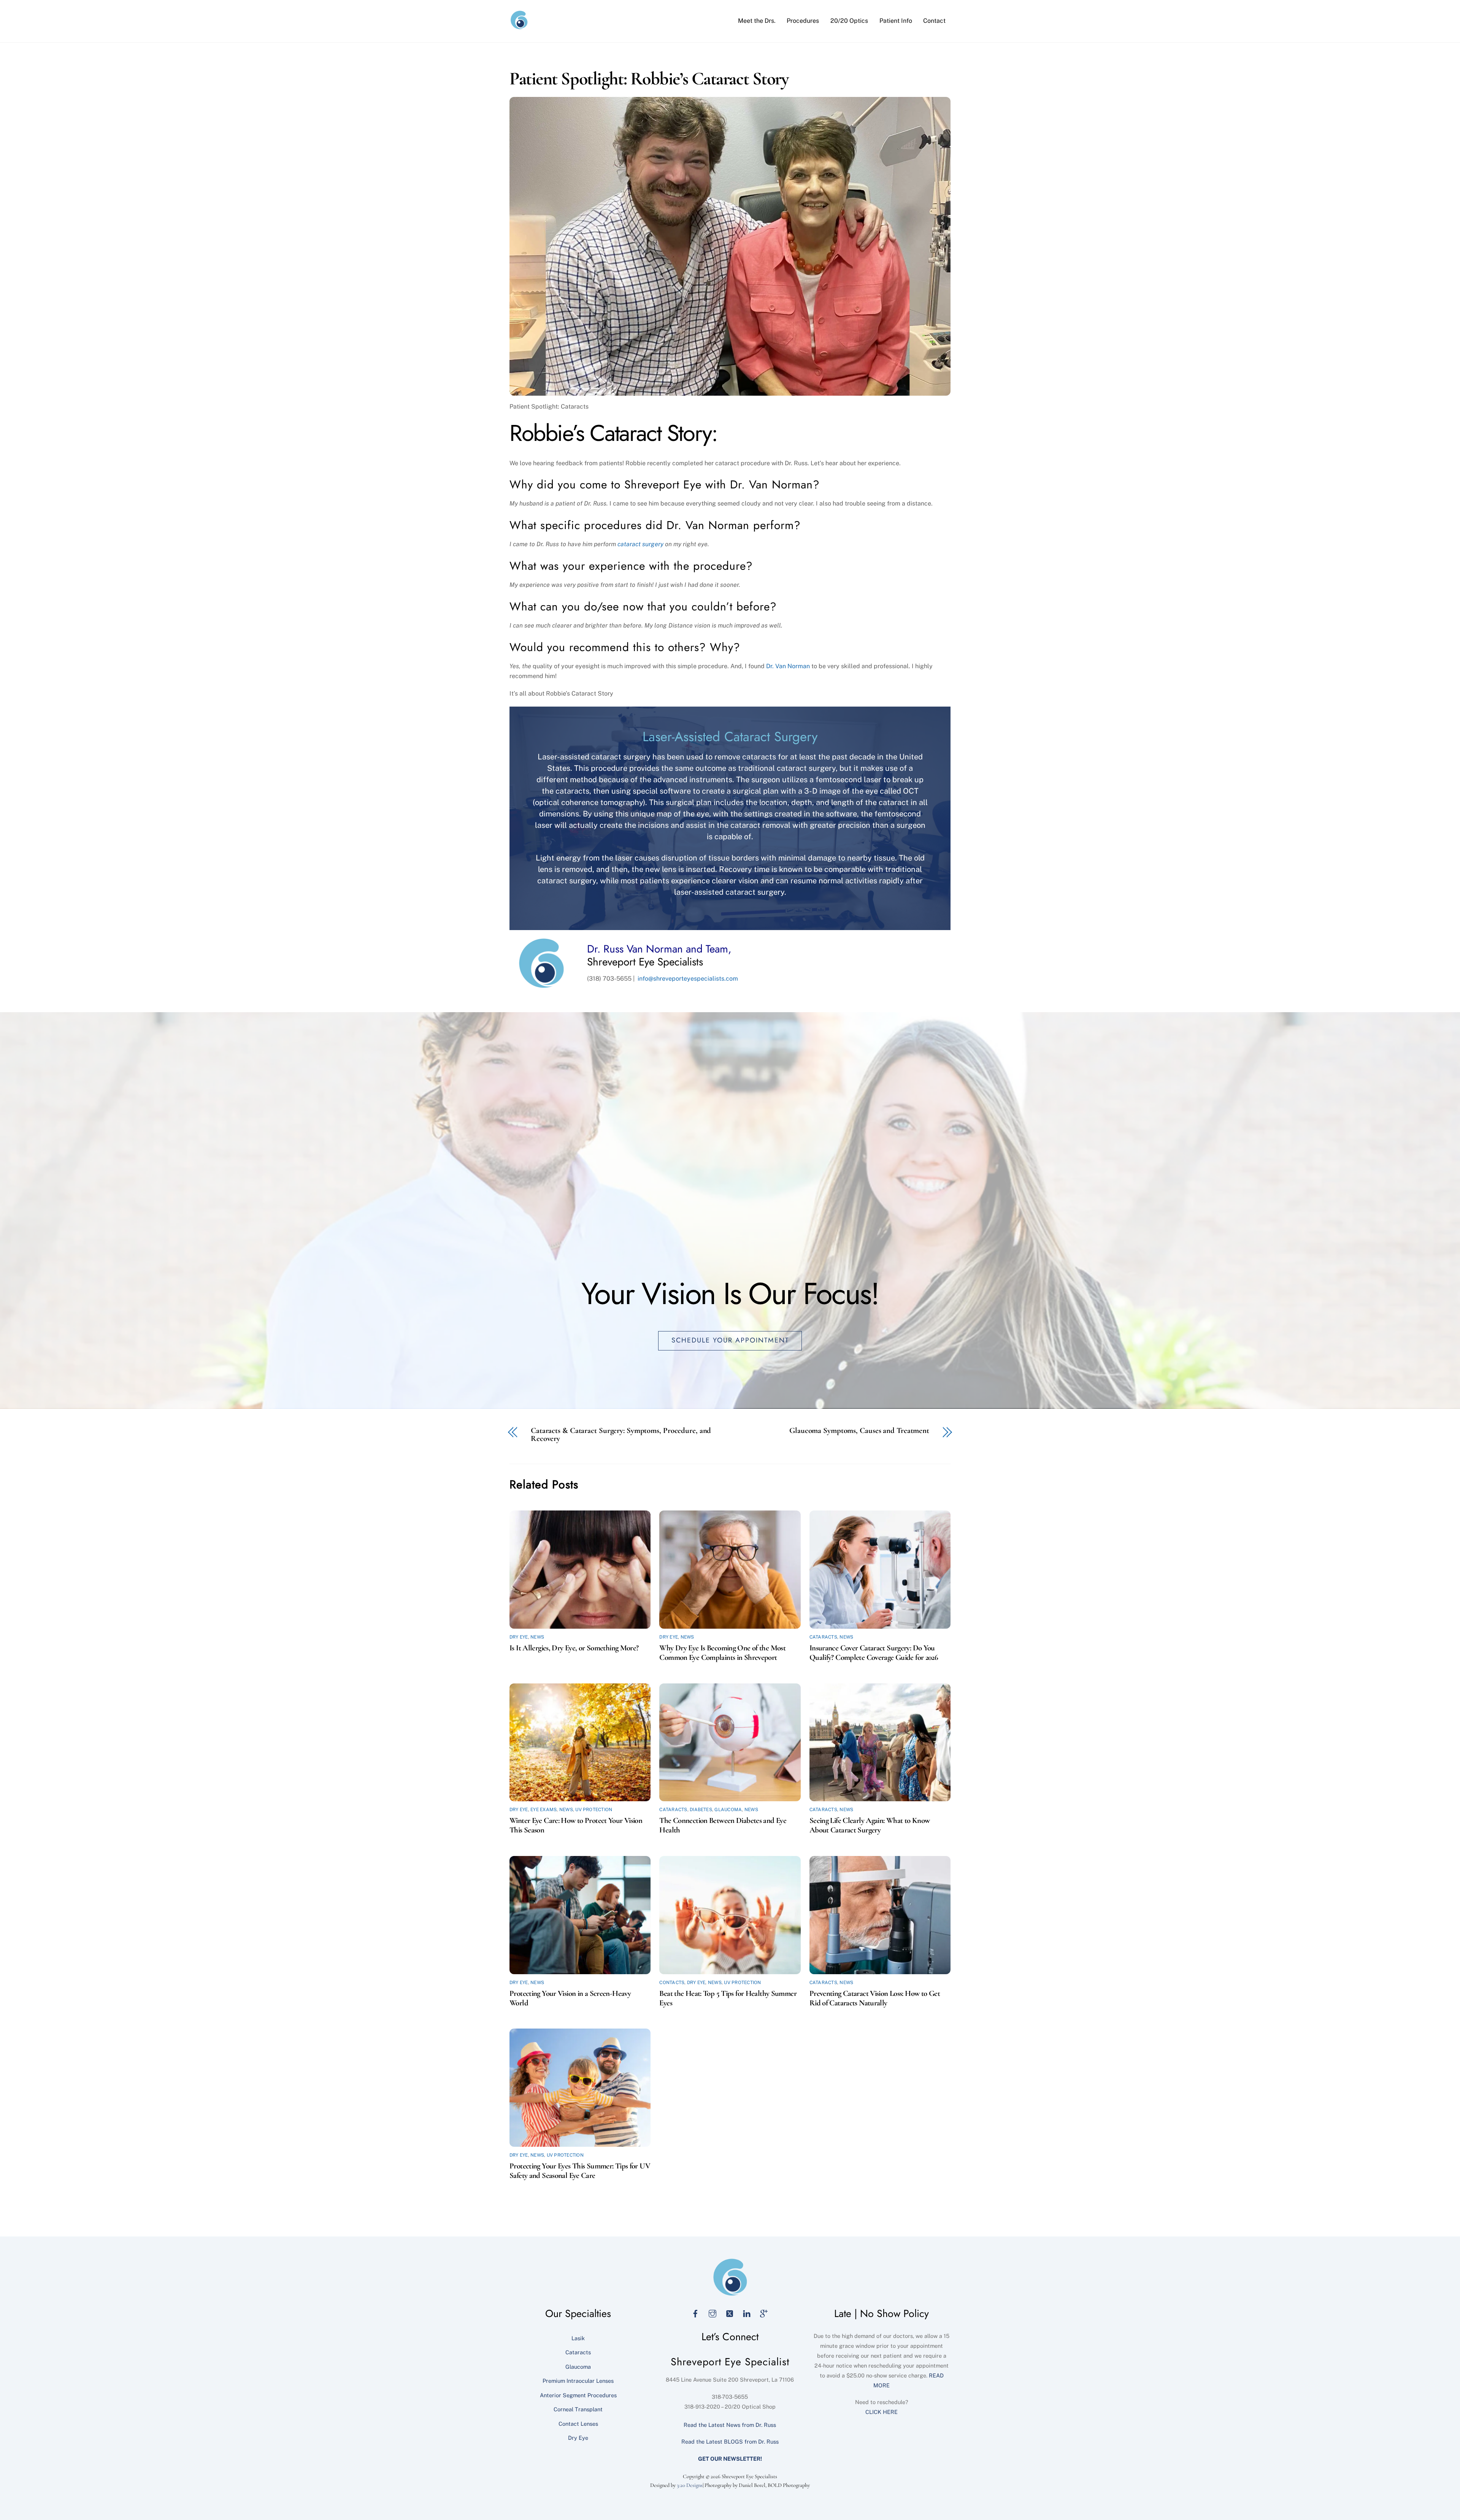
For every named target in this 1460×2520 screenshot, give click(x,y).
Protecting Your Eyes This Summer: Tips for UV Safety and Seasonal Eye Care (580, 2171)
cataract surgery (640, 544)
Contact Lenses (578, 2424)
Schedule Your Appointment (730, 1340)
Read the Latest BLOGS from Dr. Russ (730, 2442)
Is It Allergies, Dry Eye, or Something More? (574, 1648)
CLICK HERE (882, 2412)
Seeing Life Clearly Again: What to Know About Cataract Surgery (870, 1825)
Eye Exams (544, 1810)
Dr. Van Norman (788, 666)
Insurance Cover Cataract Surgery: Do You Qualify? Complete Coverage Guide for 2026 (874, 1653)
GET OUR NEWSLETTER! (730, 2459)
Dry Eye (519, 1637)
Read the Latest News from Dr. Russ (730, 2425)
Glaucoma (728, 1810)
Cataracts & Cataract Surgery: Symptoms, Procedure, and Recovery (621, 1435)
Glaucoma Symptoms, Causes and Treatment (859, 1431)
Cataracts (823, 1637)
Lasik (578, 2338)
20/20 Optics (849, 21)
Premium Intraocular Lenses (578, 2381)
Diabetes (701, 1810)
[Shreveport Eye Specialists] (519, 26)
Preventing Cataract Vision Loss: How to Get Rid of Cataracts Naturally (875, 1998)
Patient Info (896, 21)
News (537, 1637)
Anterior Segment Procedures (578, 2395)
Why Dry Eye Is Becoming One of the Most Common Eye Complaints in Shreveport (722, 1653)
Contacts (672, 1983)
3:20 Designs (690, 2485)
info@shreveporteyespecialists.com (688, 979)
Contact (934, 21)
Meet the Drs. (757, 21)
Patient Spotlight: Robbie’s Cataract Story (649, 79)
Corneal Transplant (578, 2409)
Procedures (803, 21)
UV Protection (594, 1810)
